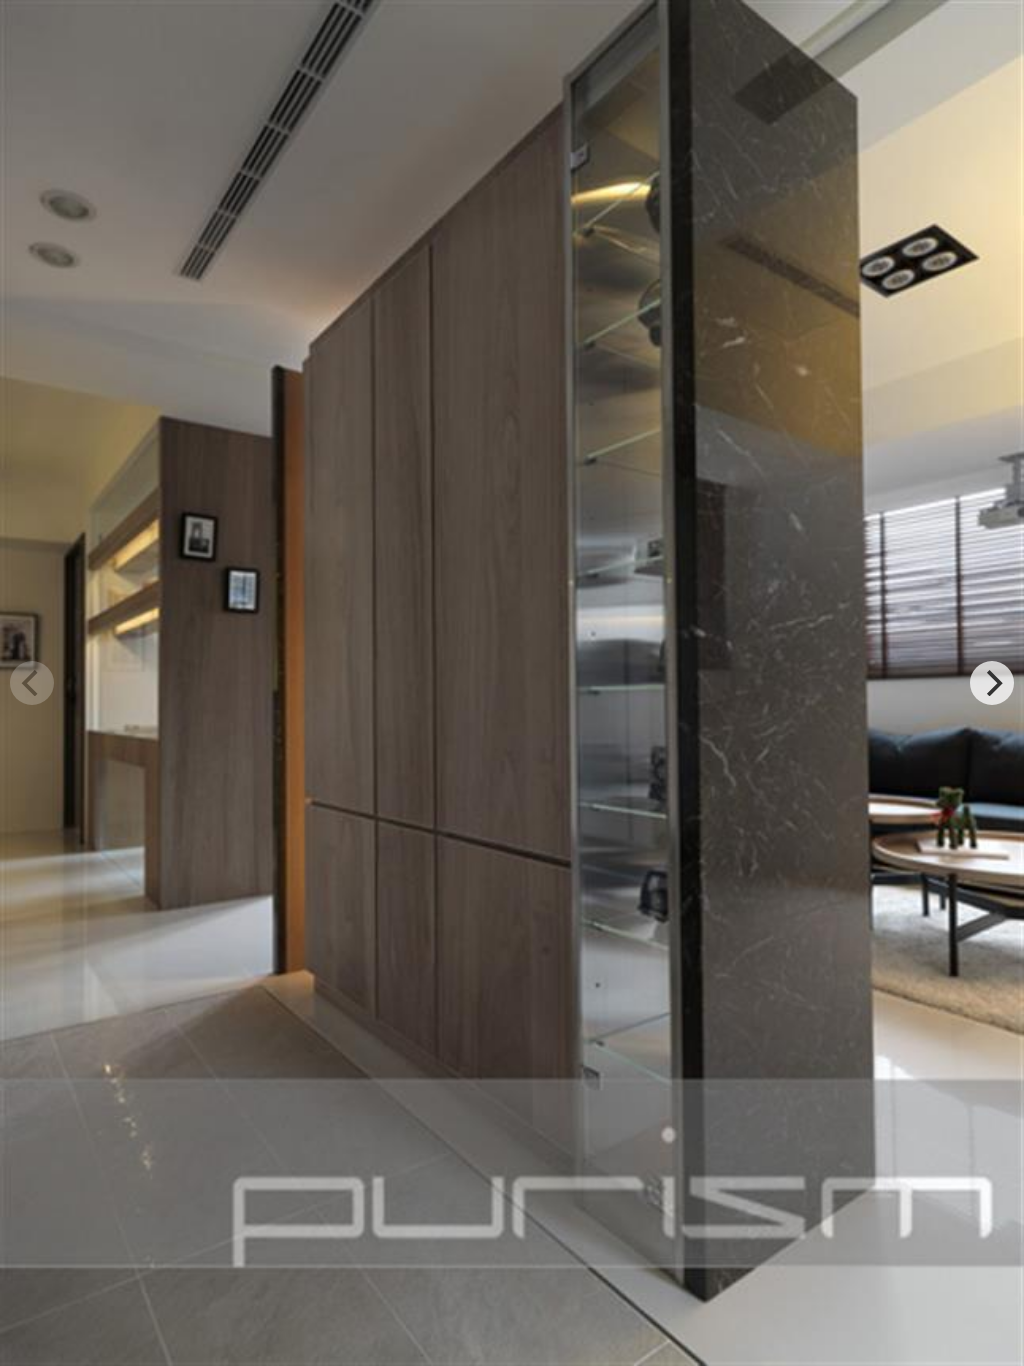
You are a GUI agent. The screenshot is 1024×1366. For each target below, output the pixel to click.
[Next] (992, 683)
